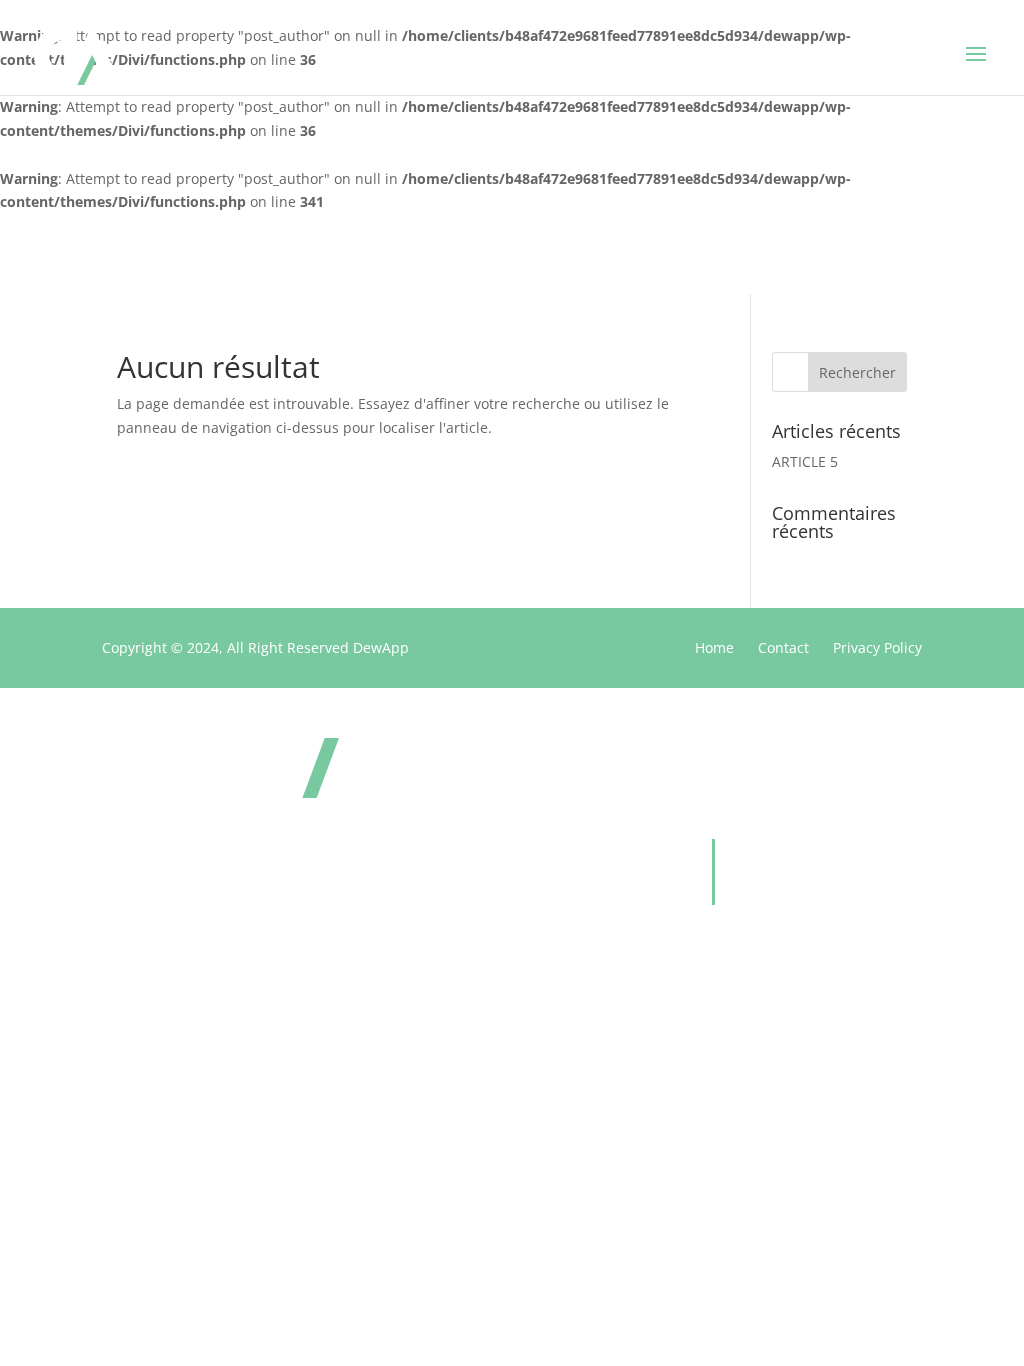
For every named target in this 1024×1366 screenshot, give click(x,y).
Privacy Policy (877, 647)
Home (714, 647)
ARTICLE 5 (805, 461)
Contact (783, 647)
